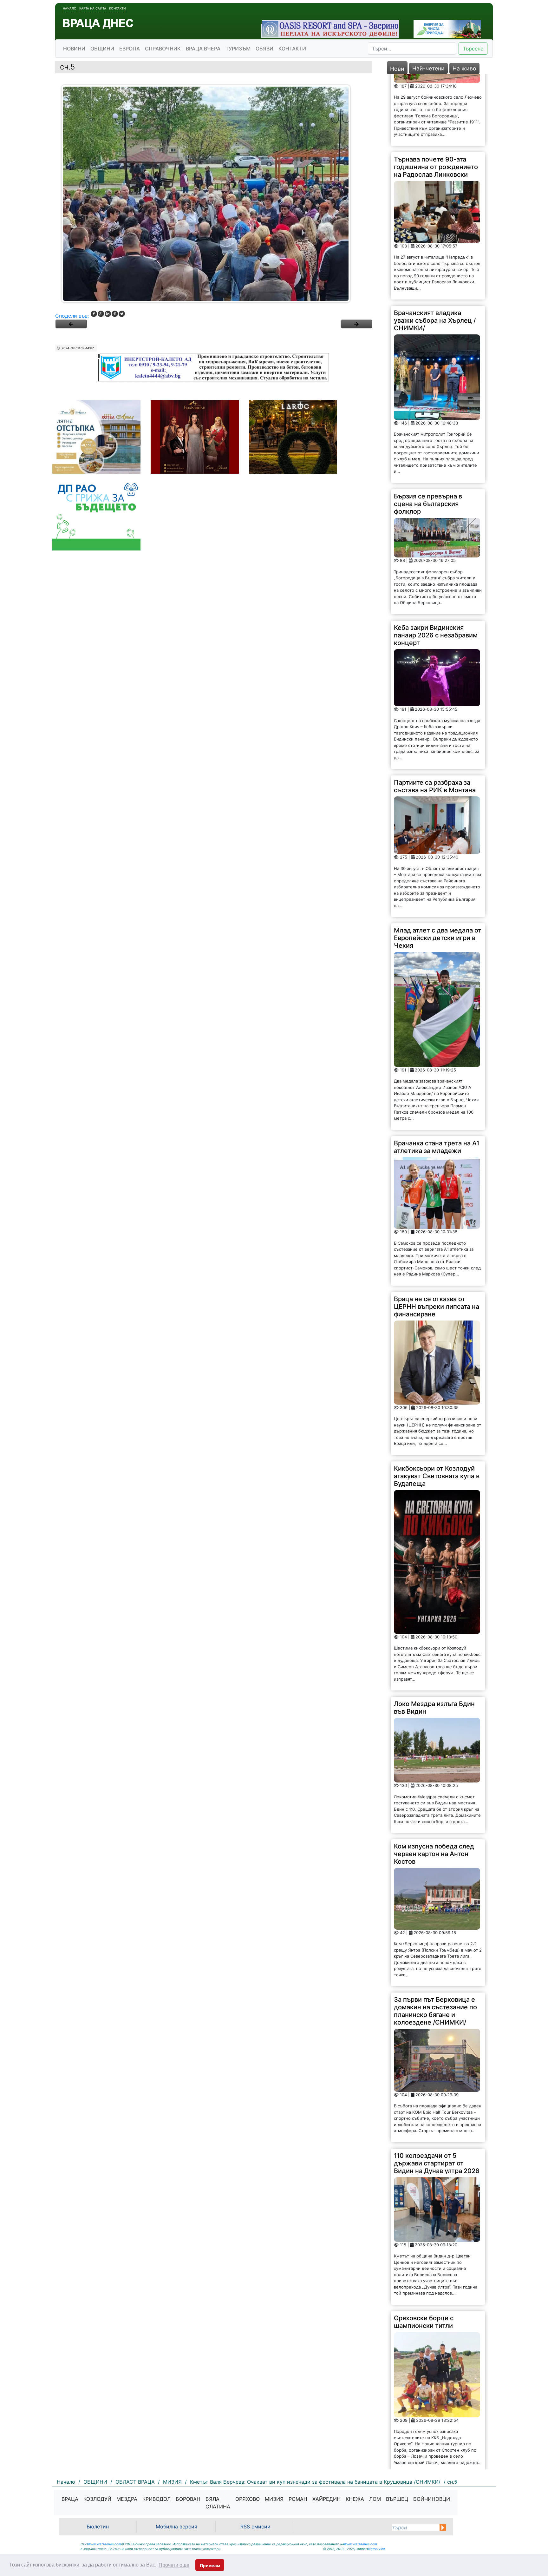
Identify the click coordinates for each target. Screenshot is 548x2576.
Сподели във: (72, 316)
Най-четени (428, 68)
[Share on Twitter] (122, 314)
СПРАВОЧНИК (163, 49)
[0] (71, 324)
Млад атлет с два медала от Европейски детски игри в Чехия (438, 866)
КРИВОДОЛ (157, 2499)
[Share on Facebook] (94, 314)
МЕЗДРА (127, 2499)
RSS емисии (255, 2527)
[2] (356, 324)
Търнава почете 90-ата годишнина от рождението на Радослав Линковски (436, 95)
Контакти (117, 8)
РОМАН (298, 2499)
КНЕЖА (355, 2499)
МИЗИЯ (274, 2499)
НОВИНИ (74, 49)
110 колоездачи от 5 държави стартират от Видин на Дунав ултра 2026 (437, 2091)
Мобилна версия (176, 2527)
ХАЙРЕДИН (326, 2499)
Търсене (473, 49)
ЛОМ (375, 2499)
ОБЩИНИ (102, 49)
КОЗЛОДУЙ (97, 2499)
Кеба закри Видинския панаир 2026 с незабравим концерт (436, 563)
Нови (397, 69)
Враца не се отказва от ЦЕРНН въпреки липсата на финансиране (437, 1235)
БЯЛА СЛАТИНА (218, 2503)
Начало (70, 8)
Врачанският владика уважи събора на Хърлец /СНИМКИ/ (435, 249)
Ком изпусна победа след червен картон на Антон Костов (434, 1782)
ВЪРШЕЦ (397, 2499)
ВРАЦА (70, 2499)
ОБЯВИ (264, 49)
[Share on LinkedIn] (108, 314)
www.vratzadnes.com (105, 2544)
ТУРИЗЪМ (238, 49)
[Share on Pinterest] (115, 314)
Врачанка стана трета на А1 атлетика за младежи (437, 1075)
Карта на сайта (93, 8)
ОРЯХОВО (248, 2499)
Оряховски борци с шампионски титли (424, 2250)
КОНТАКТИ (292, 49)
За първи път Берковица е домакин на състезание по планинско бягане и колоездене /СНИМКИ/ (435, 1939)
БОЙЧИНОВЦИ (432, 2499)
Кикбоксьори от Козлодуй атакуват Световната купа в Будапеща (437, 1404)
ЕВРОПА (130, 49)
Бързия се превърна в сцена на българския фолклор (428, 432)
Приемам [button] (210, 2566)
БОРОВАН (188, 2499)
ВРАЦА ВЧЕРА (203, 49)
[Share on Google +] (101, 314)
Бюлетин (98, 2527)
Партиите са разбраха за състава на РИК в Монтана (435, 715)
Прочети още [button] (174, 2565)
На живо (464, 68)
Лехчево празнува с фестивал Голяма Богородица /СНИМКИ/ (430, 2423)
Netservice (377, 2549)
